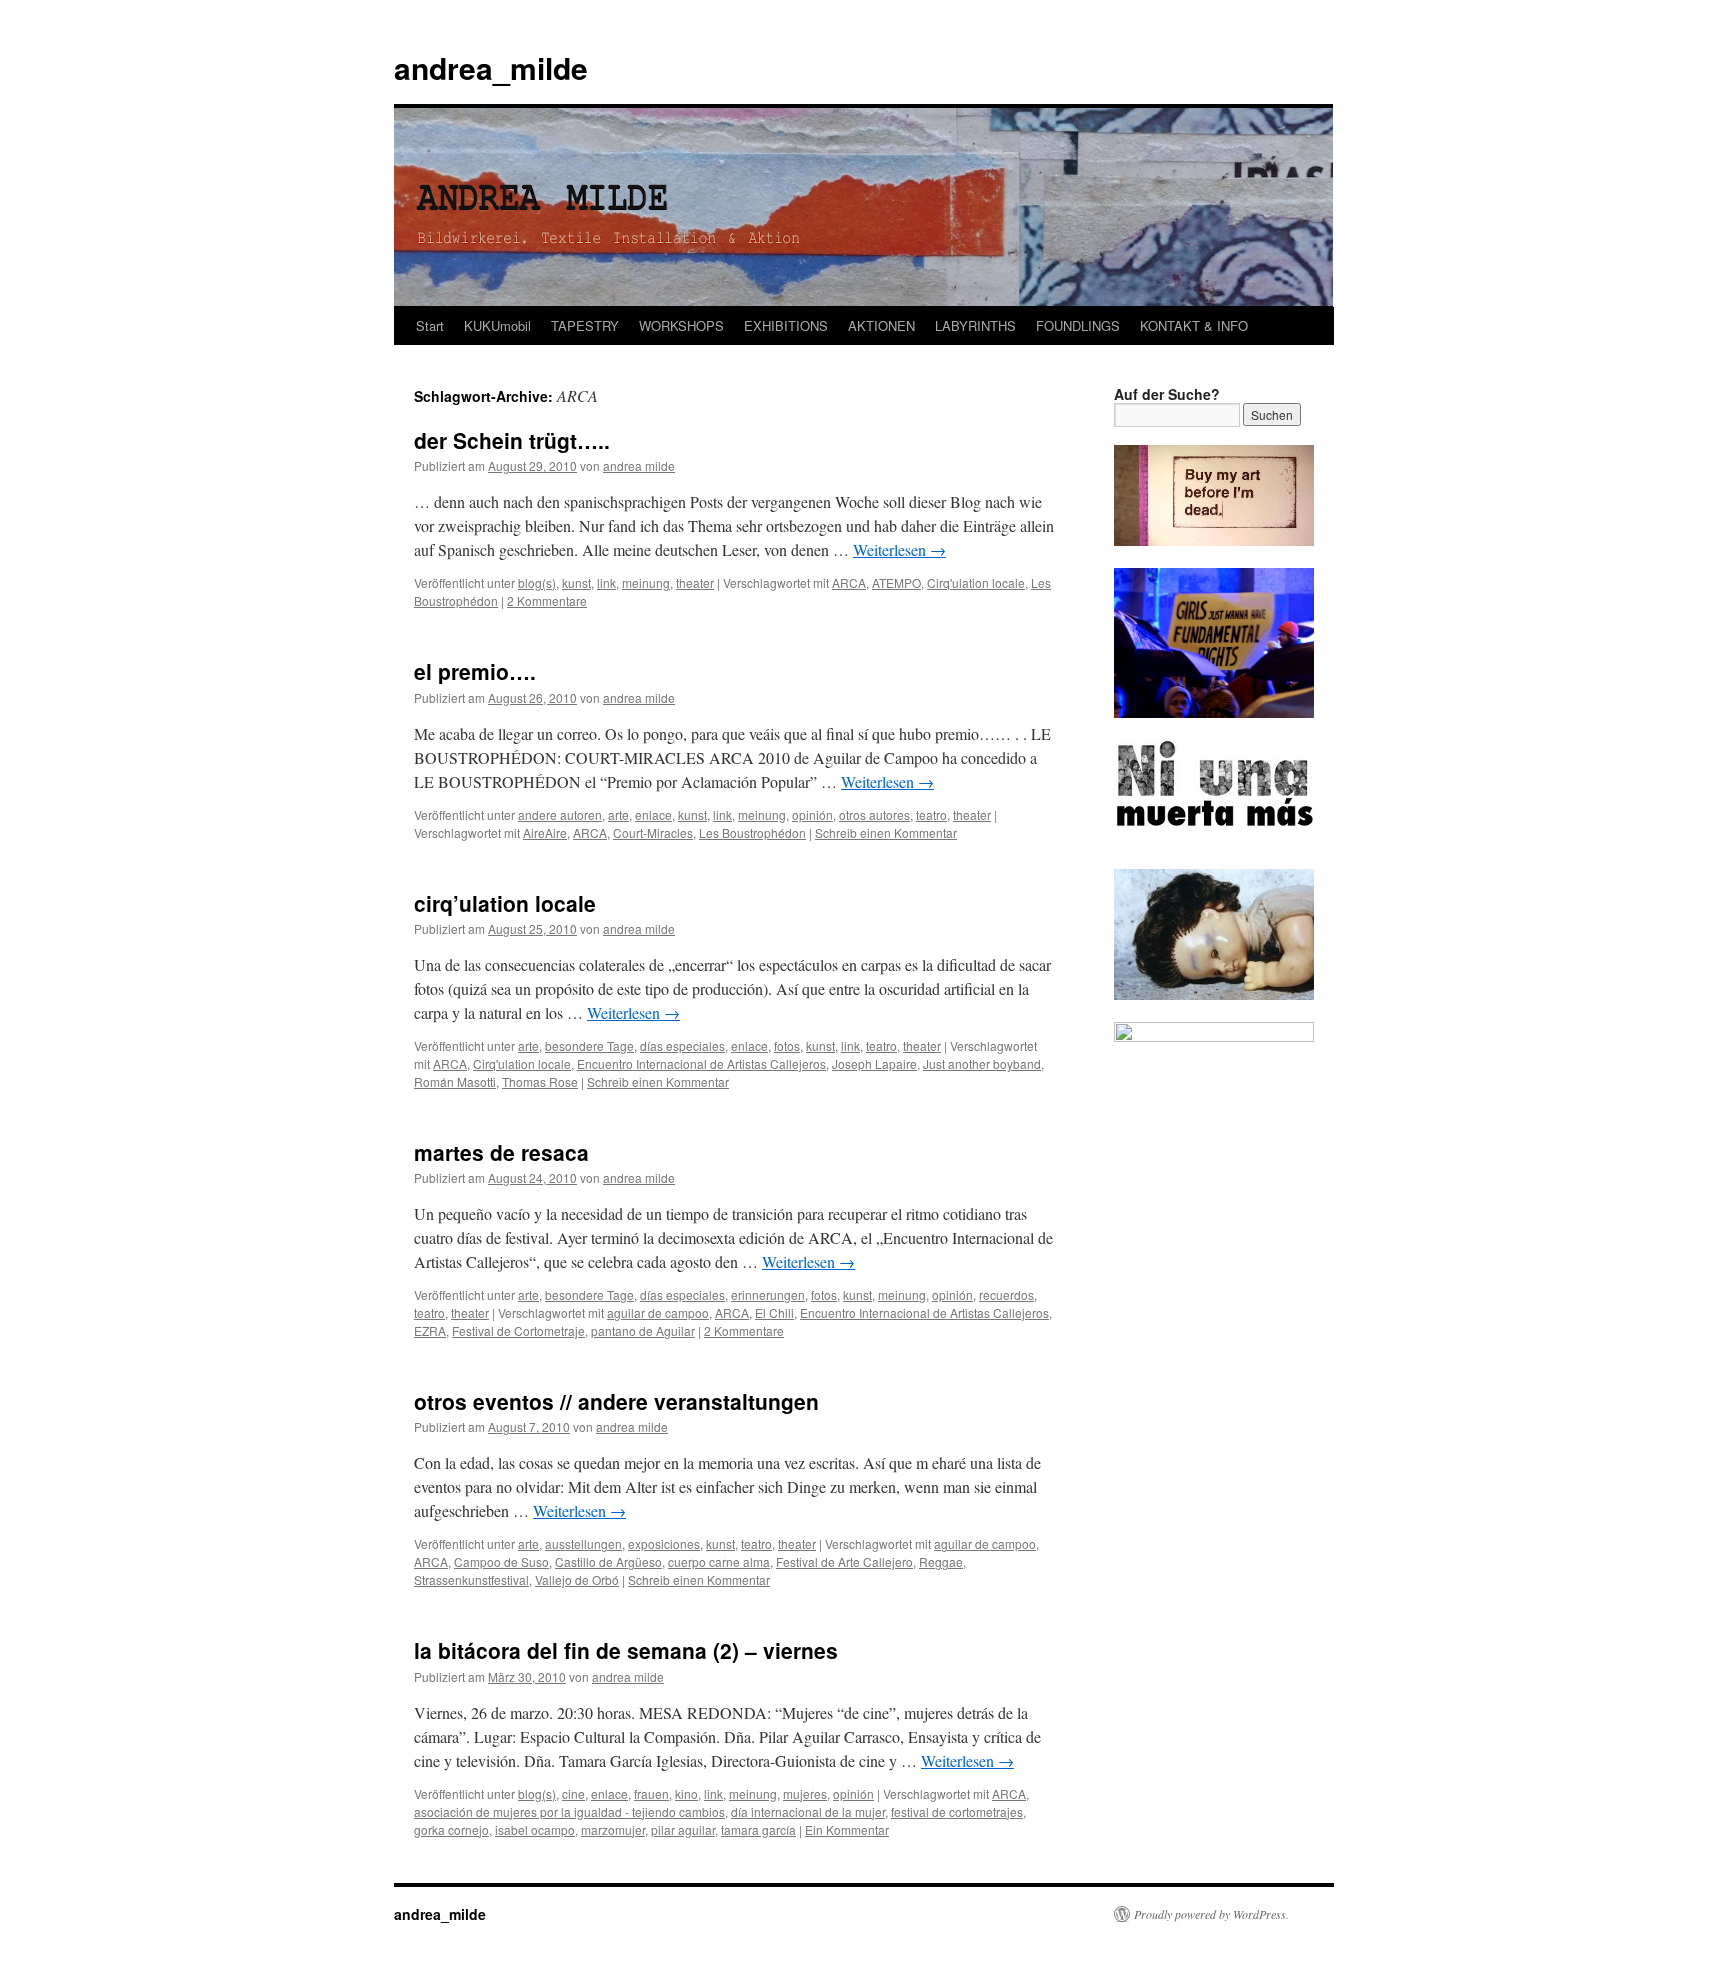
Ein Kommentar (847, 1829)
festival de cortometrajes (957, 1811)
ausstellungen (583, 1543)
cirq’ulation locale (505, 903)
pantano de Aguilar (643, 1330)
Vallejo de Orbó (577, 1579)
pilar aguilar (683, 1829)
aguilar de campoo (658, 1312)
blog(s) (537, 582)
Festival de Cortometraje (518, 1330)
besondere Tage (589, 1045)
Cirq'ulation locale (976, 582)
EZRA (430, 1330)
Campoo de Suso (501, 1561)
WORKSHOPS (681, 325)
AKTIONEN (881, 325)
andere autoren (560, 814)
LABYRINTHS (975, 325)
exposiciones (664, 1543)
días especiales (682, 1045)
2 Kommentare (547, 600)
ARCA (849, 582)
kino (686, 1793)
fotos (787, 1045)
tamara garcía (758, 1829)
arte (618, 814)
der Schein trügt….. (512, 440)
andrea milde (639, 465)
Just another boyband (982, 1063)
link (606, 582)
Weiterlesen (899, 549)
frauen (651, 1793)
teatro (931, 814)
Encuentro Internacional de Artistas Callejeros (701, 1063)
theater (695, 582)
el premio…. (475, 671)
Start (430, 325)
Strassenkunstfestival (471, 1579)
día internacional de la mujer (808, 1811)
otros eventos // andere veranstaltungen (616, 1401)
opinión (812, 814)
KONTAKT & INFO (1194, 325)
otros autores (874, 814)
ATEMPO (896, 582)
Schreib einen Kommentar (886, 832)
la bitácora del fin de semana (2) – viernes (626, 1650)
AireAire (545, 832)
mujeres (805, 1793)
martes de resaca (501, 1152)
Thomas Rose (540, 1081)
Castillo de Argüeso (608, 1561)
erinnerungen (768, 1294)
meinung (646, 582)
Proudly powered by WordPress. (1211, 1914)
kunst (576, 582)
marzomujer (613, 1829)
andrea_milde (491, 67)
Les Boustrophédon (752, 832)
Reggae (941, 1561)
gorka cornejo (451, 1829)
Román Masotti (455, 1081)
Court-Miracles (653, 832)
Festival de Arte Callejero (844, 1561)
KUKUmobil (497, 325)
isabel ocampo (535, 1829)
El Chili (774, 1312)
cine (573, 1793)
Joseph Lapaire (874, 1063)
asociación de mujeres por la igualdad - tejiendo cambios (569, 1811)
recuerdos (1006, 1294)
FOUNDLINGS (1078, 325)
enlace (653, 814)
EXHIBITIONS (786, 325)
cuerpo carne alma (719, 1561)
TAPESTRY (585, 325)
